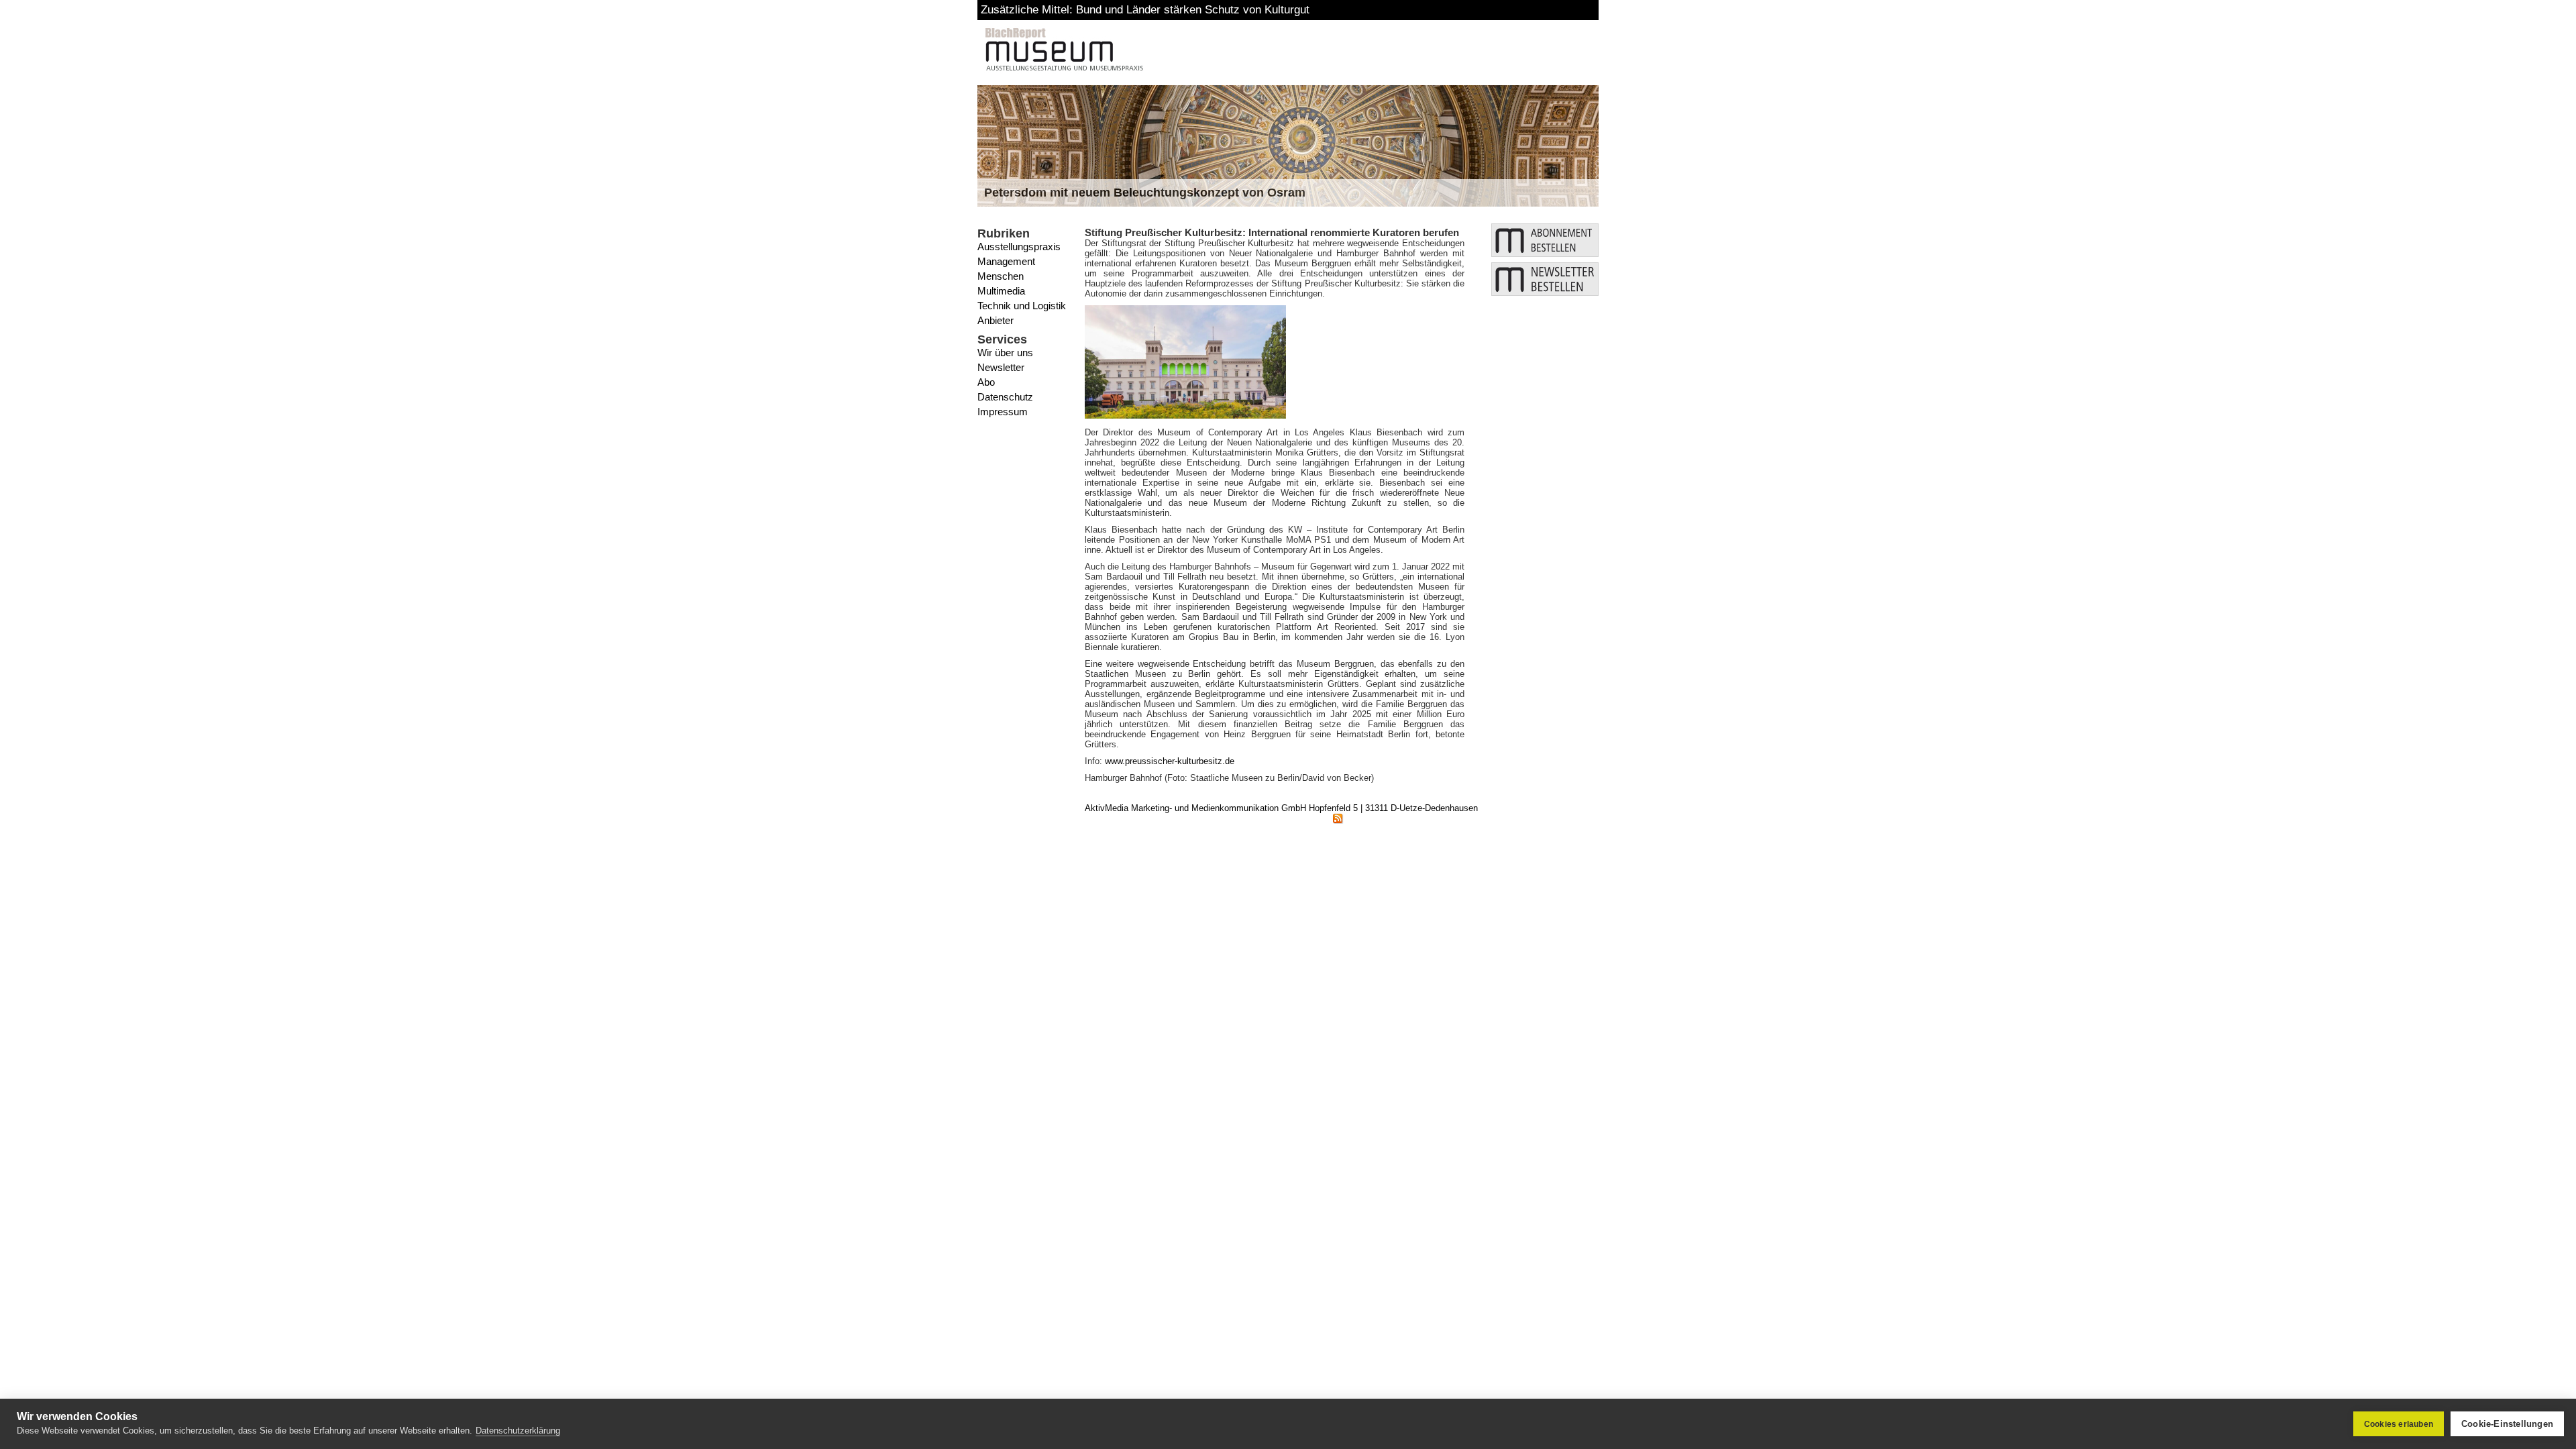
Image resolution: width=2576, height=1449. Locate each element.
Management (1006, 261)
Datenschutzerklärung (518, 1431)
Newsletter (1001, 367)
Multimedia (1001, 291)
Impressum (1003, 412)
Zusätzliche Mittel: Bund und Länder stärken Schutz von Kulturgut (1145, 10)
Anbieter (996, 320)
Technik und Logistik (1022, 306)
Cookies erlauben (2399, 1424)
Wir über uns (1005, 353)
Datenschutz (1005, 397)
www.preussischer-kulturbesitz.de (1170, 761)
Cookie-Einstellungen (2507, 1424)
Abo (986, 382)
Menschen (1001, 276)
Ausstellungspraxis (1019, 247)
